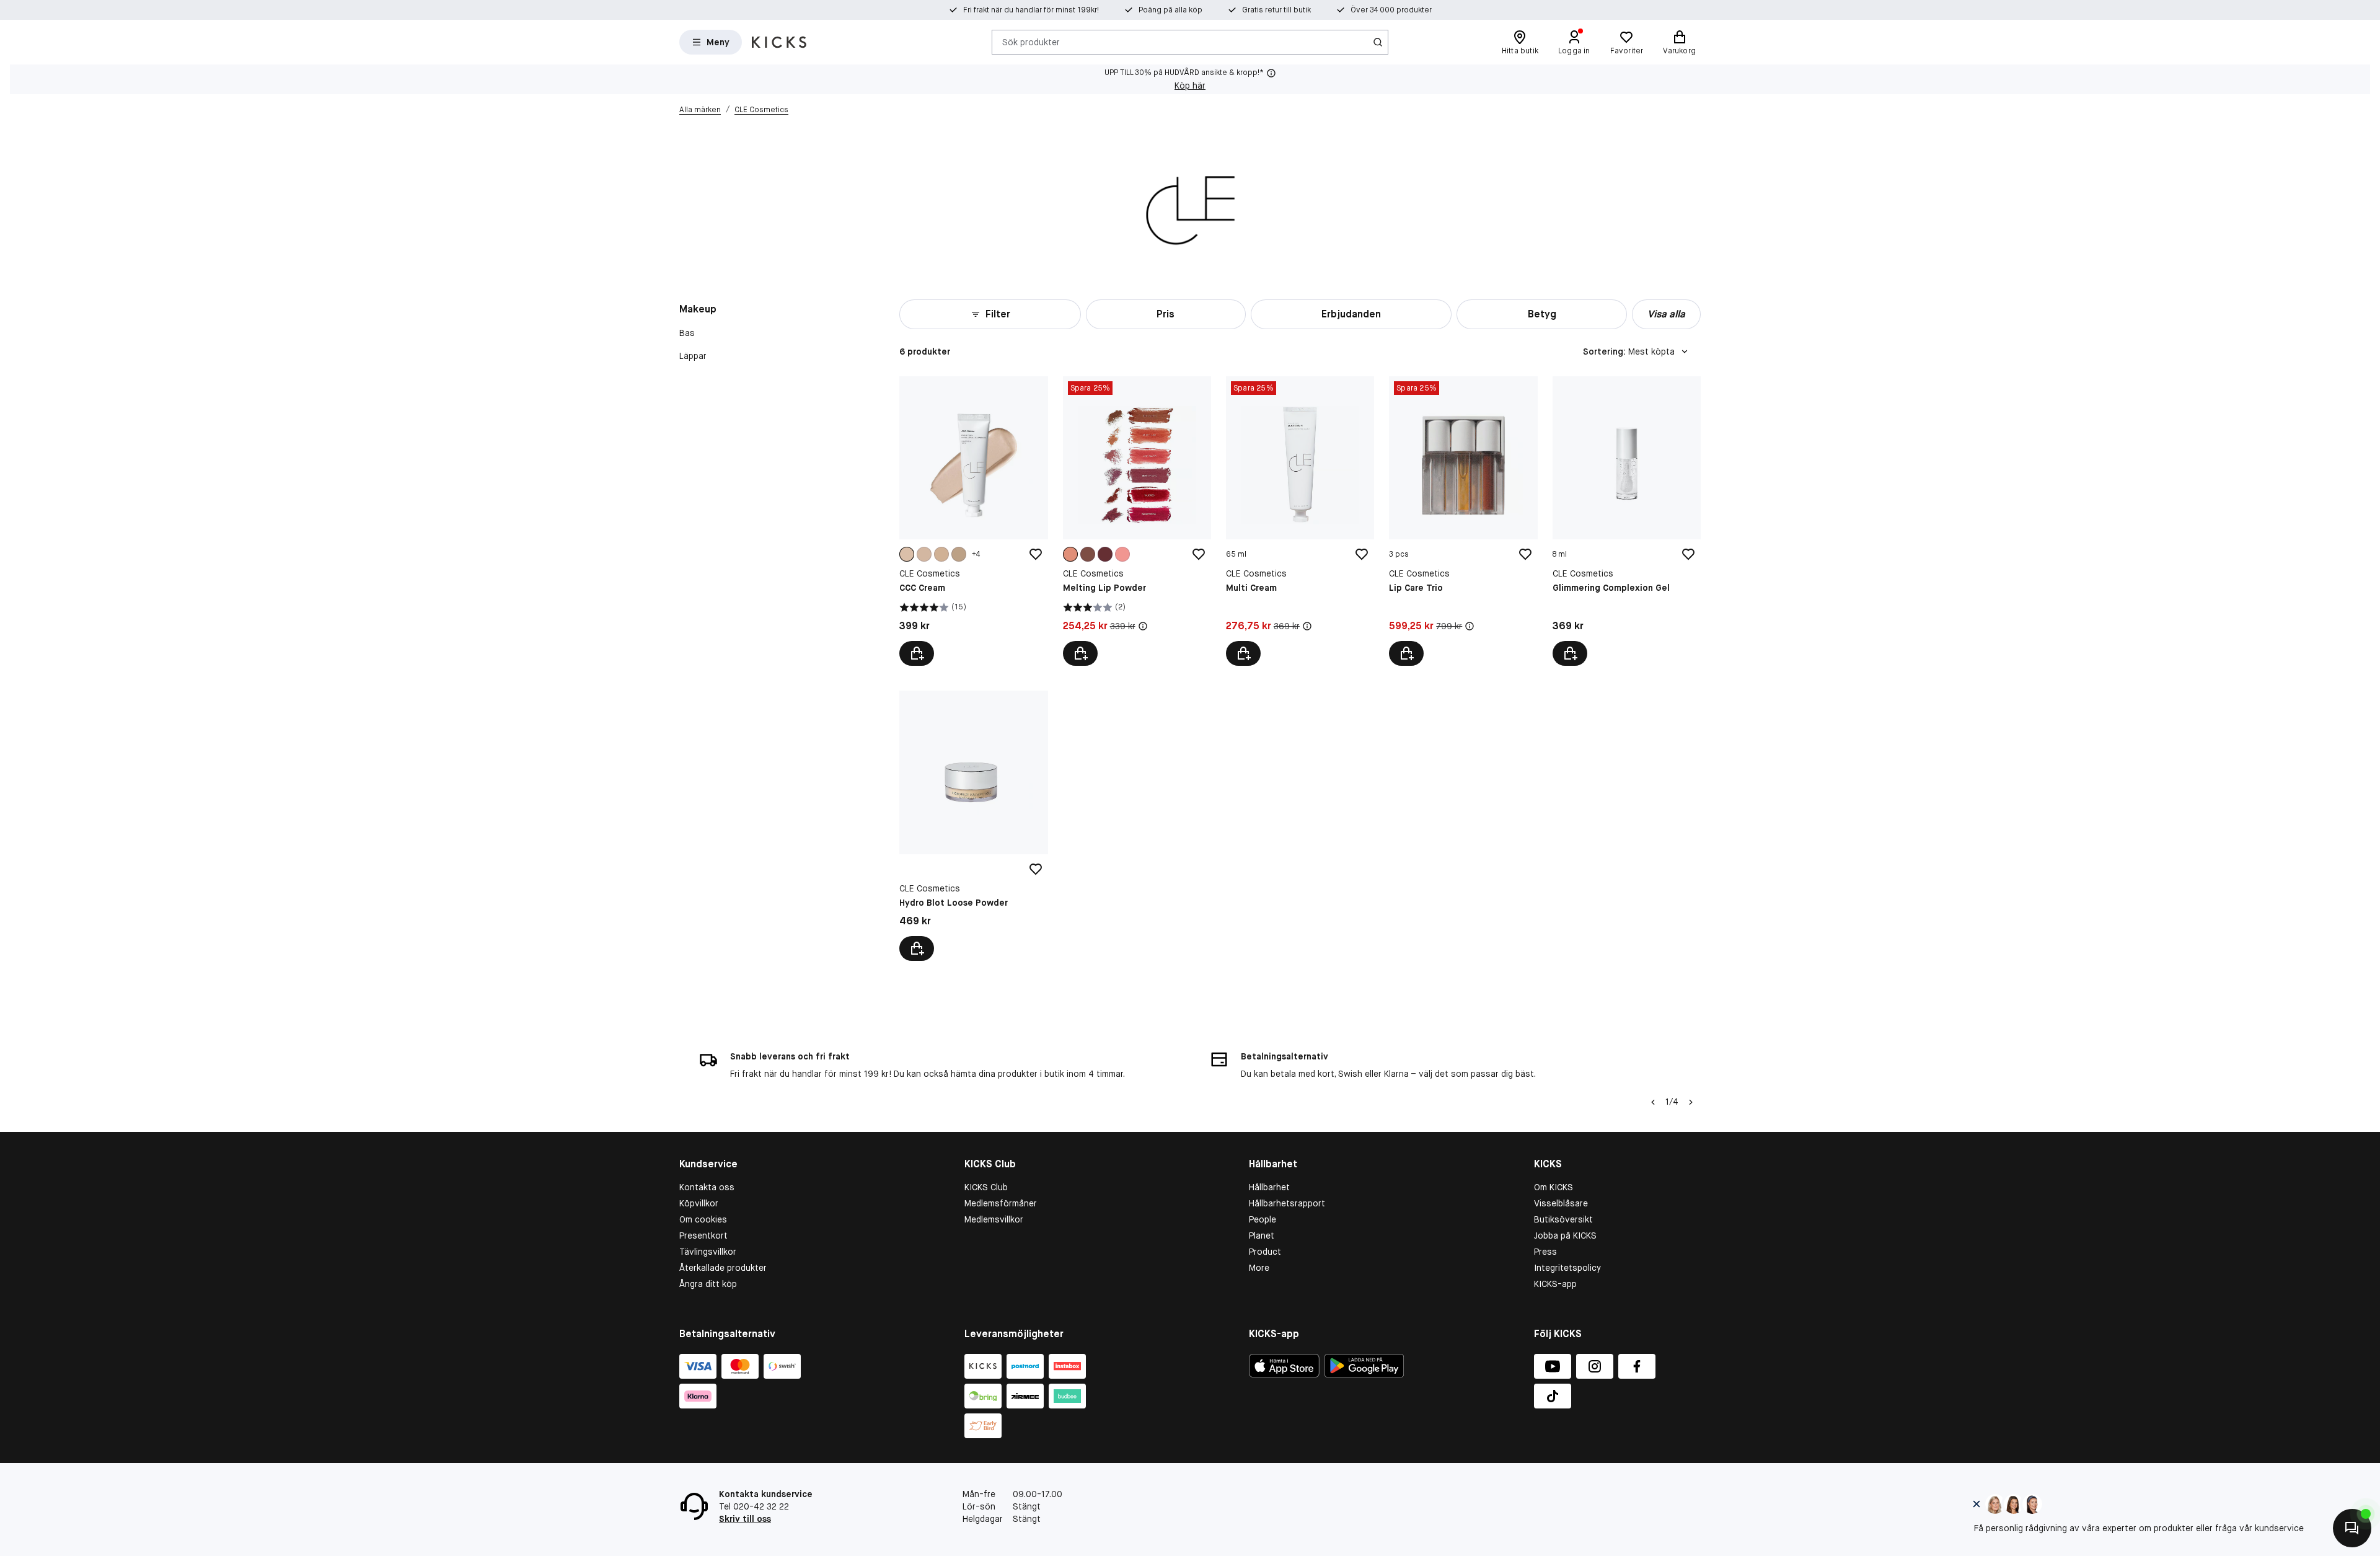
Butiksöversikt (1563, 1219)
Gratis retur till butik (1276, 10)
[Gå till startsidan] (779, 42)
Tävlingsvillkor (708, 1252)
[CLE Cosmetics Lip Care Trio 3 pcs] (1463, 521)
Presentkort (703, 1236)
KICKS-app (1555, 1284)
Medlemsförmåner (1001, 1203)
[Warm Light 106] (924, 554)
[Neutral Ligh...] (907, 554)
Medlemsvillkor (994, 1219)
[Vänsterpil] (1653, 1102)
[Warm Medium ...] (959, 554)
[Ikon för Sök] (1378, 42)
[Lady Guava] (1122, 554)
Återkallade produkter (723, 1268)
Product (1265, 1252)
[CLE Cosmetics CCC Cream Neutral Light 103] (973, 521)
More (1259, 1268)
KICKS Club (986, 1187)
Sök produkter (1031, 42)
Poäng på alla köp (1170, 10)
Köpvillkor (699, 1203)
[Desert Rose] (1105, 554)
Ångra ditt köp (708, 1284)
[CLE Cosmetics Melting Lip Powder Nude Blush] (1137, 521)
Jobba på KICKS (1565, 1236)
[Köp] (1243, 653)
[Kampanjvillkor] (1143, 626)
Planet (1262, 1236)
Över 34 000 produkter (1391, 10)
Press (1545, 1252)
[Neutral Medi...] (941, 554)
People (1263, 1219)
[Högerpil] (1691, 1102)
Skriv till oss (745, 1519)
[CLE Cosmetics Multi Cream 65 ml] (1300, 521)
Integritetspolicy (1567, 1268)
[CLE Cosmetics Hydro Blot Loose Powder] (973, 825)
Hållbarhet (1269, 1187)
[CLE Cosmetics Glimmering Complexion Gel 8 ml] (1627, 521)
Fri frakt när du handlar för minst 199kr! (1031, 10)
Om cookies (703, 1219)
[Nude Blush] (1070, 554)
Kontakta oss (707, 1187)
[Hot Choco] (1088, 554)
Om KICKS (1554, 1187)
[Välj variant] (917, 653)
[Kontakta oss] (2352, 1528)
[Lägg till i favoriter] (1036, 554)
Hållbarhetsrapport (1287, 1203)
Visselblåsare (1561, 1203)
